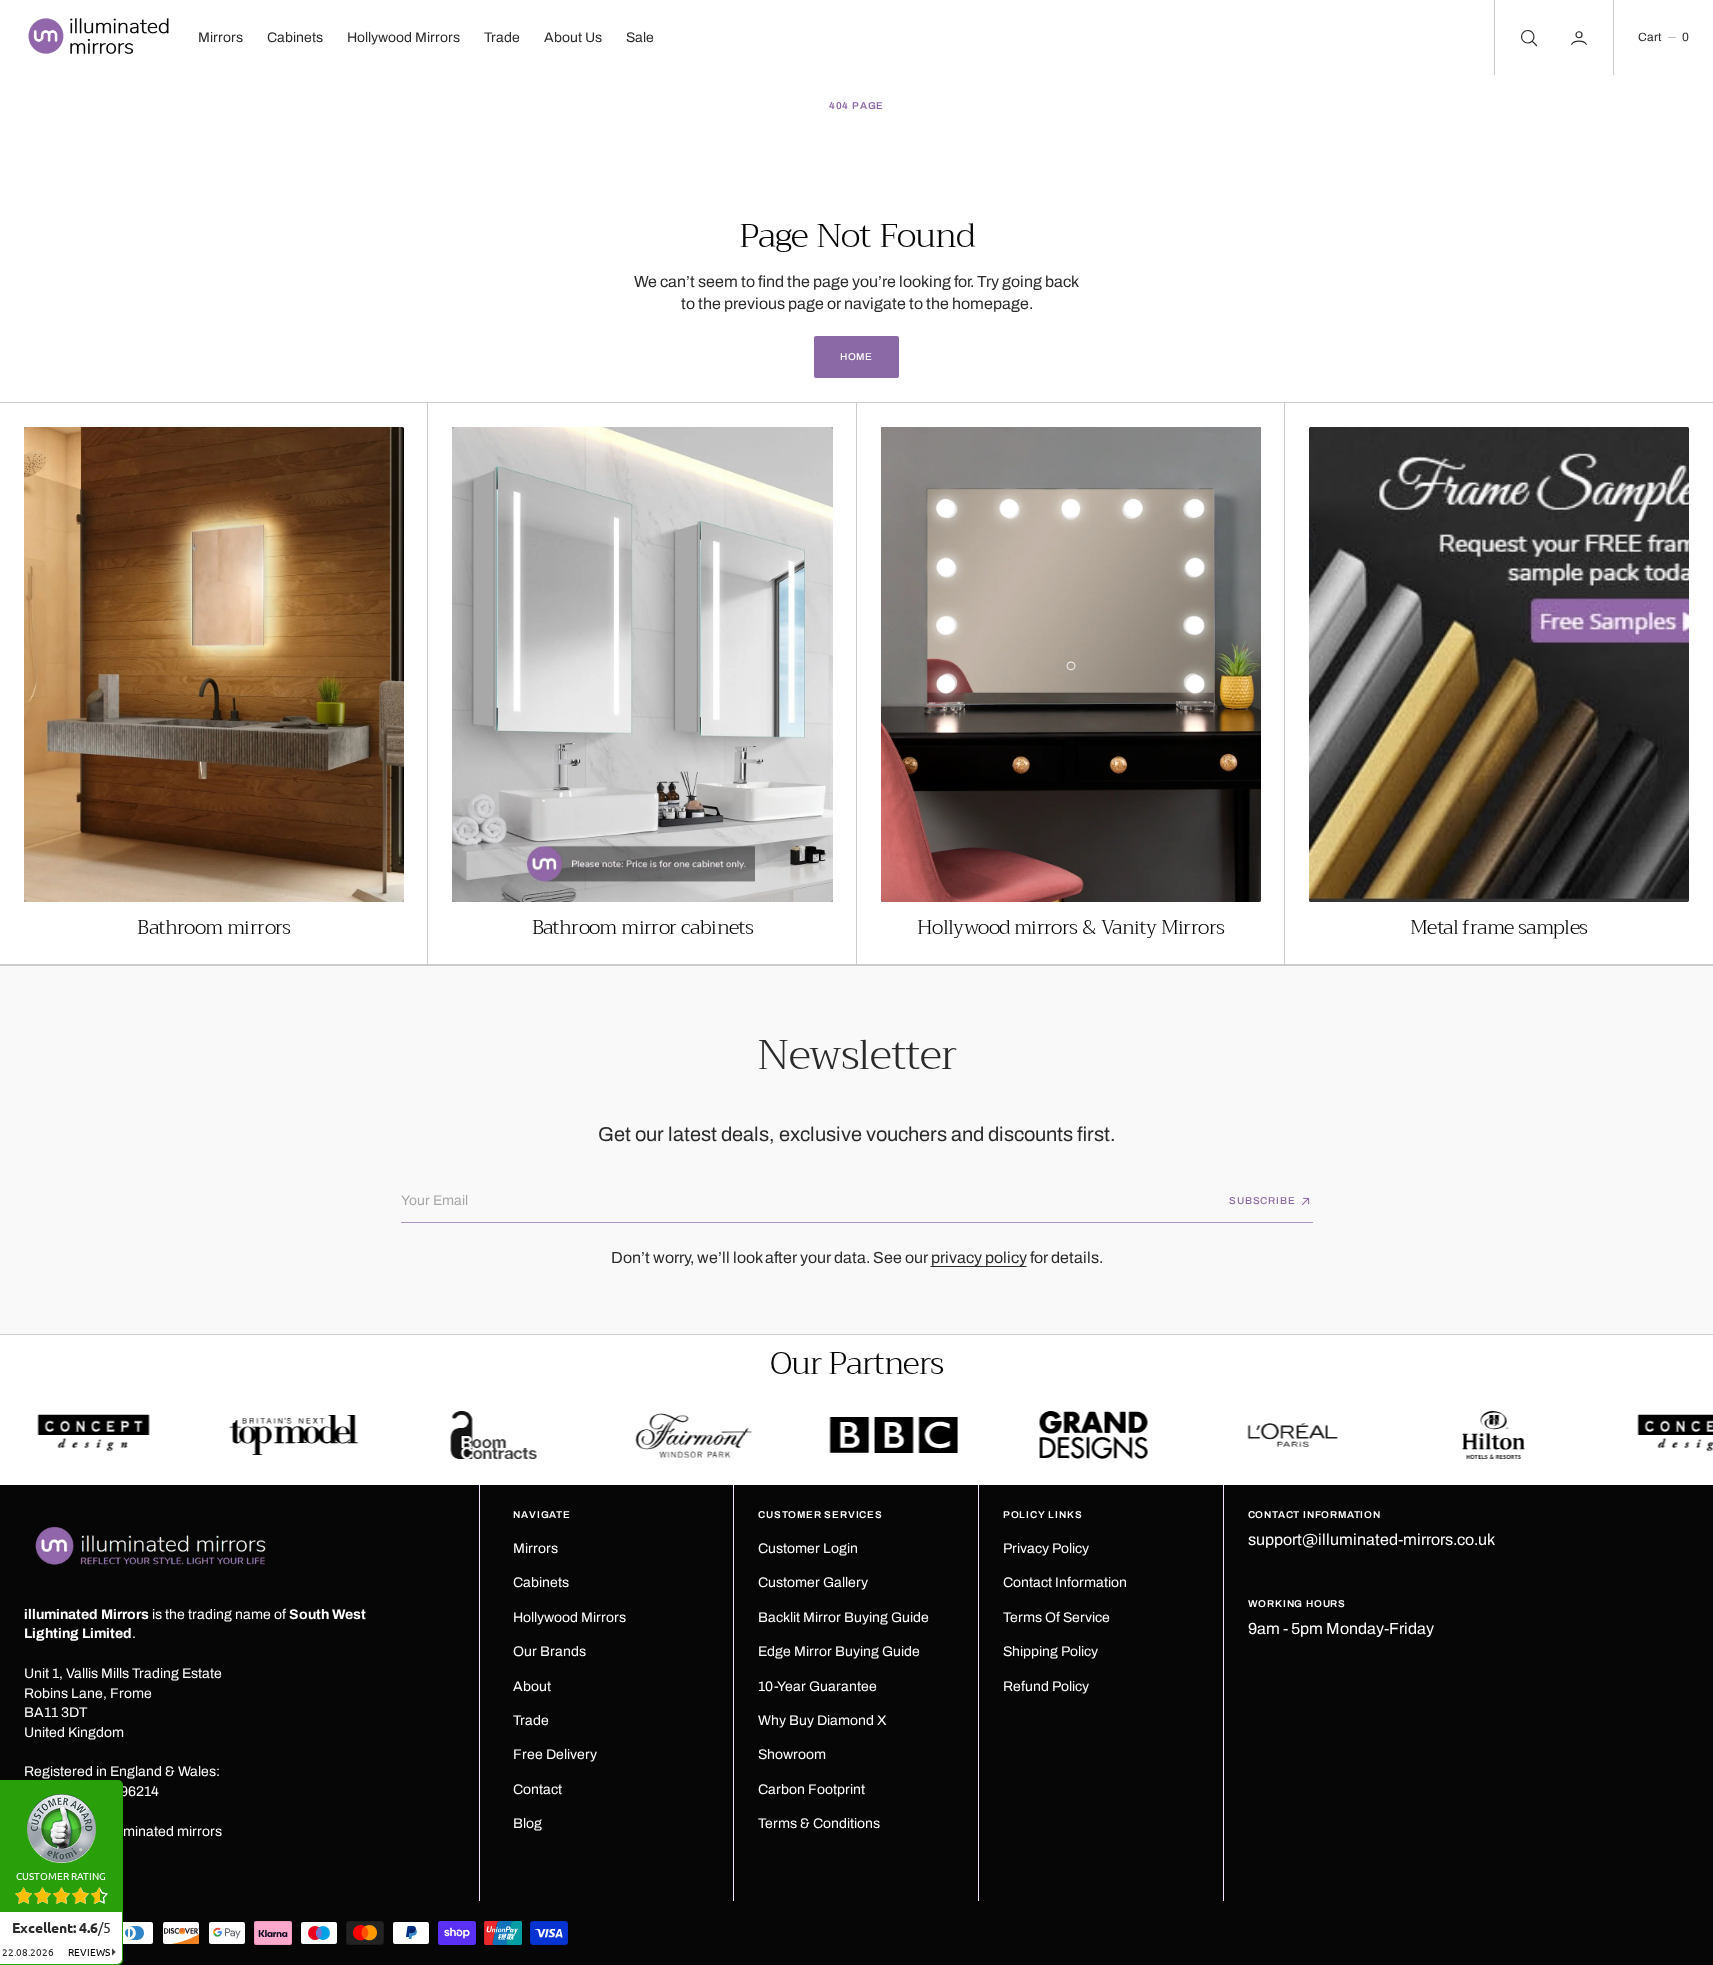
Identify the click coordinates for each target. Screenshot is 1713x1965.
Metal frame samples (1499, 928)
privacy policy (979, 1257)
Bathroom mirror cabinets (643, 928)
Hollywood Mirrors (403, 37)
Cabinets (295, 37)
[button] (1663, 37)
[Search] (1527, 37)
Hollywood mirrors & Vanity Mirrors (1071, 928)
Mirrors (220, 37)
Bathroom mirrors (213, 928)
